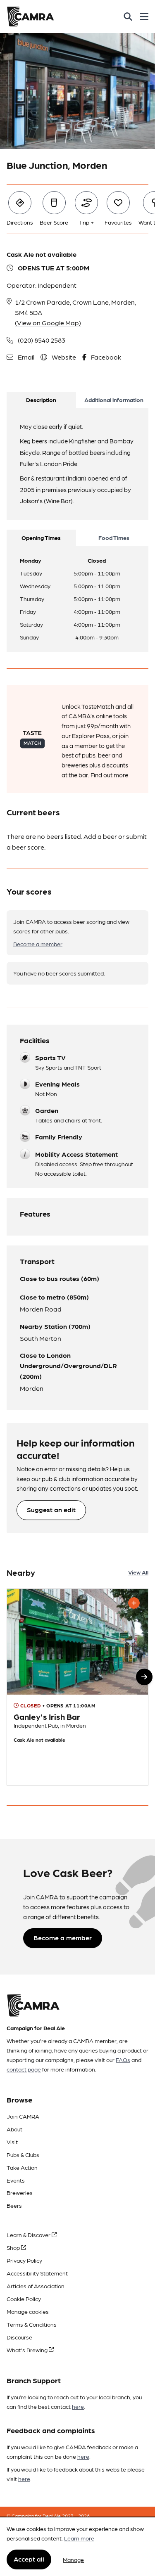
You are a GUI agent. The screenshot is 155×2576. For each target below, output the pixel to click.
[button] (144, 1677)
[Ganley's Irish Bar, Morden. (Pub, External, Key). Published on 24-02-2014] (77, 1687)
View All (138, 1572)
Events (16, 2180)
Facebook (106, 357)
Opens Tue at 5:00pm (54, 268)
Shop (14, 2247)
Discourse (19, 2337)
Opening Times (41, 537)
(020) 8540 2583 (42, 340)
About (14, 2129)
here (78, 2406)
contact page (24, 2069)
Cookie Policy (24, 2299)
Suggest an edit (51, 1509)
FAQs (123, 2060)
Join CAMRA (23, 2116)
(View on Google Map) (48, 323)
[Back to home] (30, 17)
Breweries (20, 2192)
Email (26, 357)
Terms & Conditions (32, 2324)
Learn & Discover (29, 2235)
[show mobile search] (128, 17)
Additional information (114, 400)
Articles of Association (36, 2286)
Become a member (38, 944)
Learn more (79, 2538)
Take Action (22, 2167)
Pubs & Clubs (23, 2155)
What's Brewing (28, 2350)
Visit (12, 2142)
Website (64, 357)
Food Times (114, 537)
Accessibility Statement (37, 2273)
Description (41, 400)
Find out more (109, 775)
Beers (14, 2205)
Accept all (29, 2559)
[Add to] (134, 1603)
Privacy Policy (24, 2260)
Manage (73, 2559)
